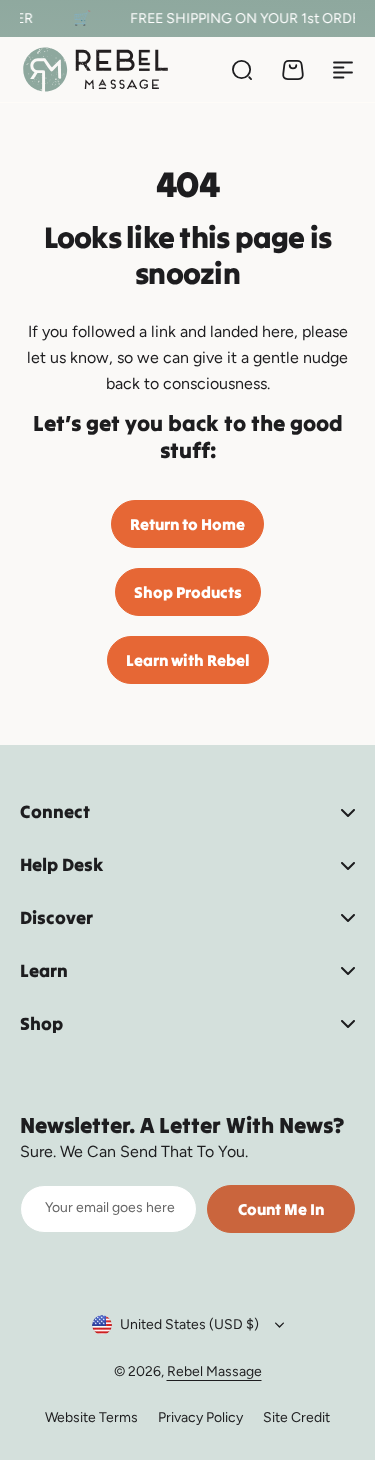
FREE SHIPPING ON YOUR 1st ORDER (246, 18)
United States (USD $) (189, 1324)
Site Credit (296, 1417)
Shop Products (188, 592)
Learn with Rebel (188, 660)
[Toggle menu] (343, 70)
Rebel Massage (214, 1371)
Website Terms (91, 1417)
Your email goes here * (111, 1207)
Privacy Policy (200, 1417)
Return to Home (187, 524)
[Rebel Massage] (95, 69)
